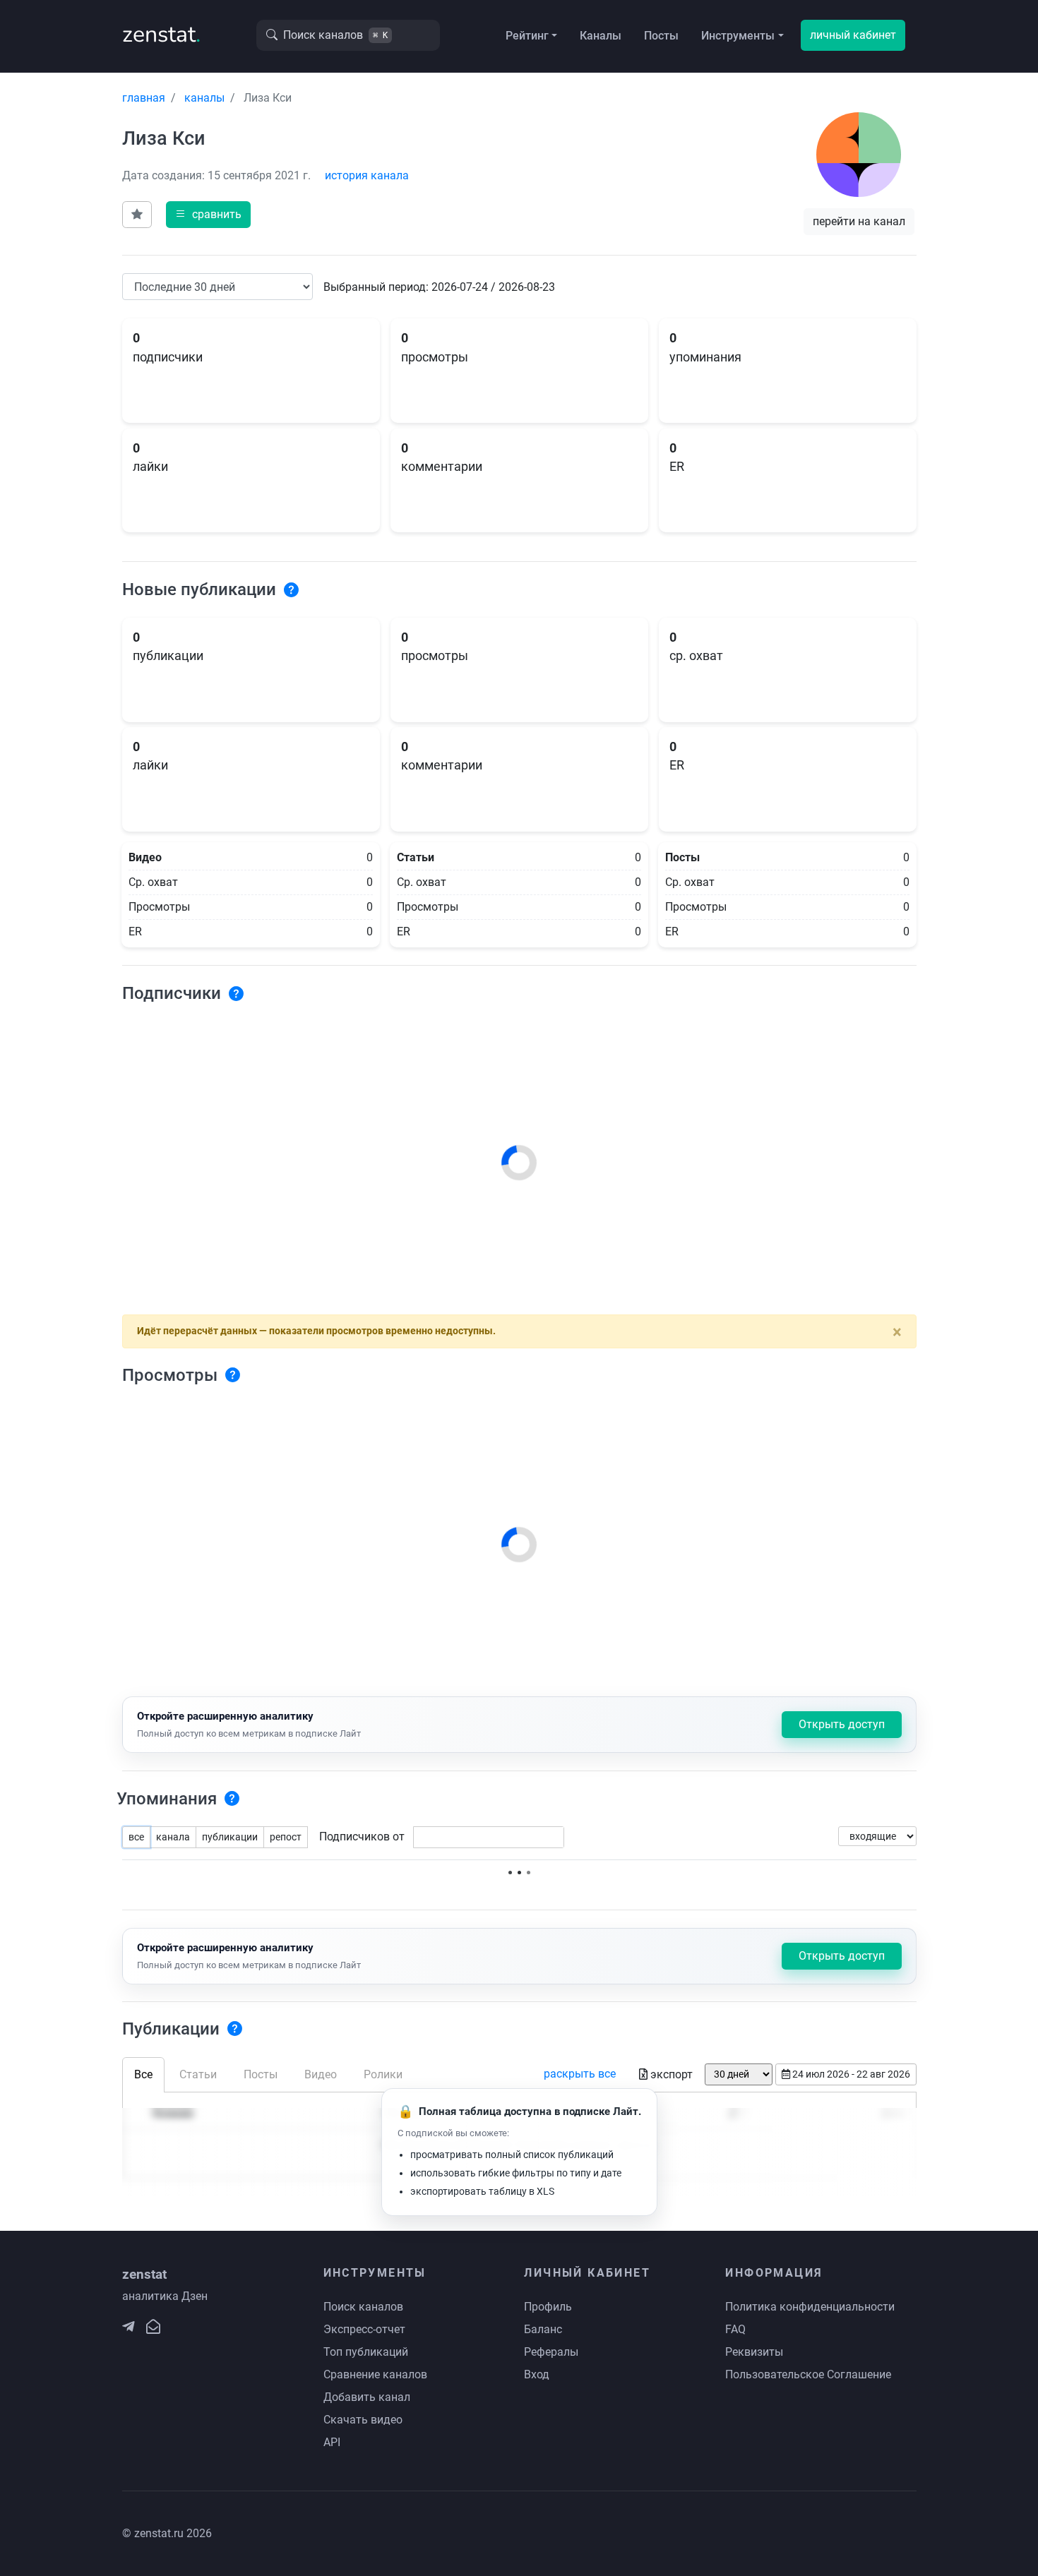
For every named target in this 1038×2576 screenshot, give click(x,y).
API (332, 2442)
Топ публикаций (366, 2352)
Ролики (383, 2074)
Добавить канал (367, 2397)
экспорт (672, 2074)
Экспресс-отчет (364, 2329)
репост (286, 1837)
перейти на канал (859, 221)
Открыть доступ (842, 1724)
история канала (367, 175)
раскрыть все (580, 2074)
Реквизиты (754, 2352)
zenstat (161, 34)
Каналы (601, 36)
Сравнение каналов (375, 2374)
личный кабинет (853, 35)
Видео (321, 2074)
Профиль (548, 2307)
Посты (661, 36)
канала (173, 1837)
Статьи (198, 2074)
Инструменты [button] (738, 36)
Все (143, 2074)
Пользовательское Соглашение (808, 2374)
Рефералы (551, 2352)
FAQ (735, 2329)
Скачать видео (363, 2420)
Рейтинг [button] (527, 36)
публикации (230, 1837)
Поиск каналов (363, 2307)
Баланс (543, 2329)
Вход (537, 2374)
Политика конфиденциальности (810, 2307)
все (136, 1837)
